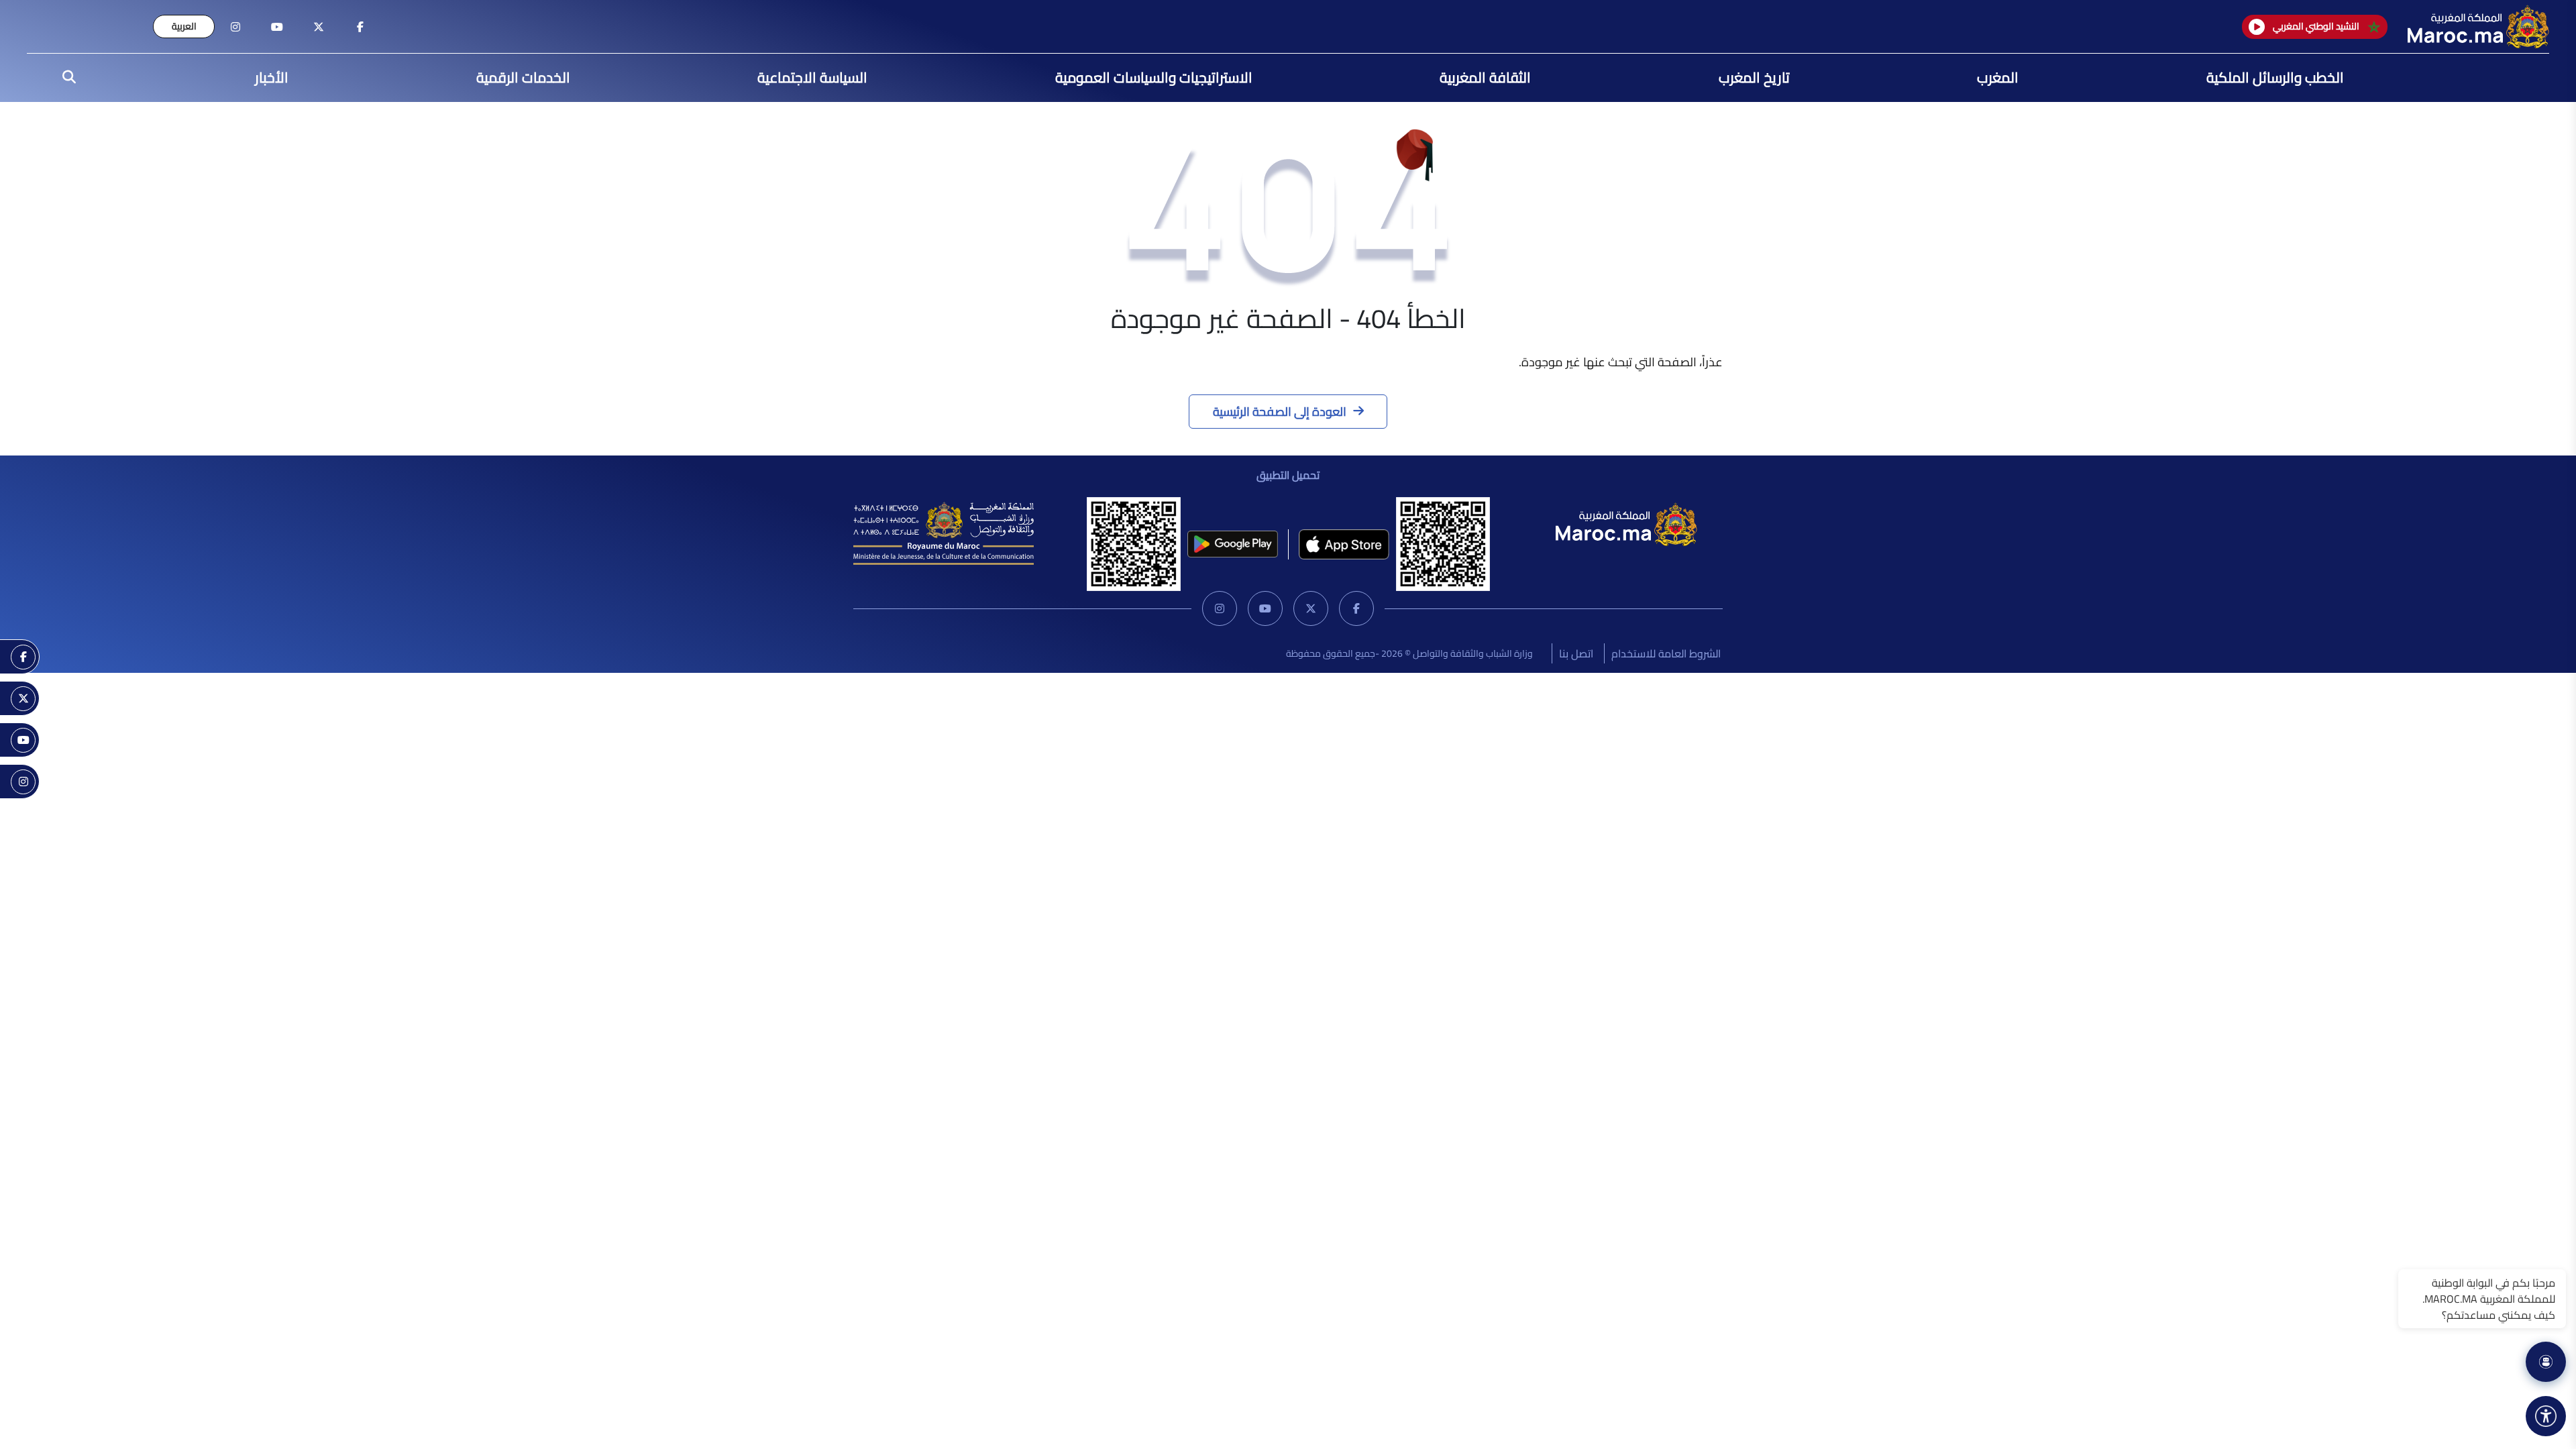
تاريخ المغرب (1754, 77)
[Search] (65, 78)
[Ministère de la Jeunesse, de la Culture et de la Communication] (944, 532)
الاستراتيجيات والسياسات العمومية (1154, 77)
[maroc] (360, 27)
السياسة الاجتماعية (812, 77)
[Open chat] (2546, 1362)
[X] (1311, 608)
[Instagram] (1220, 608)
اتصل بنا (1576, 653)
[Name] (2546, 1416)
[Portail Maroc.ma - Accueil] (1626, 523)
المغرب (1998, 77)
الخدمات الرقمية (523, 77)
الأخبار (272, 77)
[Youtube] (1265, 608)
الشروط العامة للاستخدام (1666, 653)
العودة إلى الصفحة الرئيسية (1280, 412)
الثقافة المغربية (1485, 77)
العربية (184, 26)
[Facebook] (1356, 608)
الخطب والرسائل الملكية (2275, 77)
